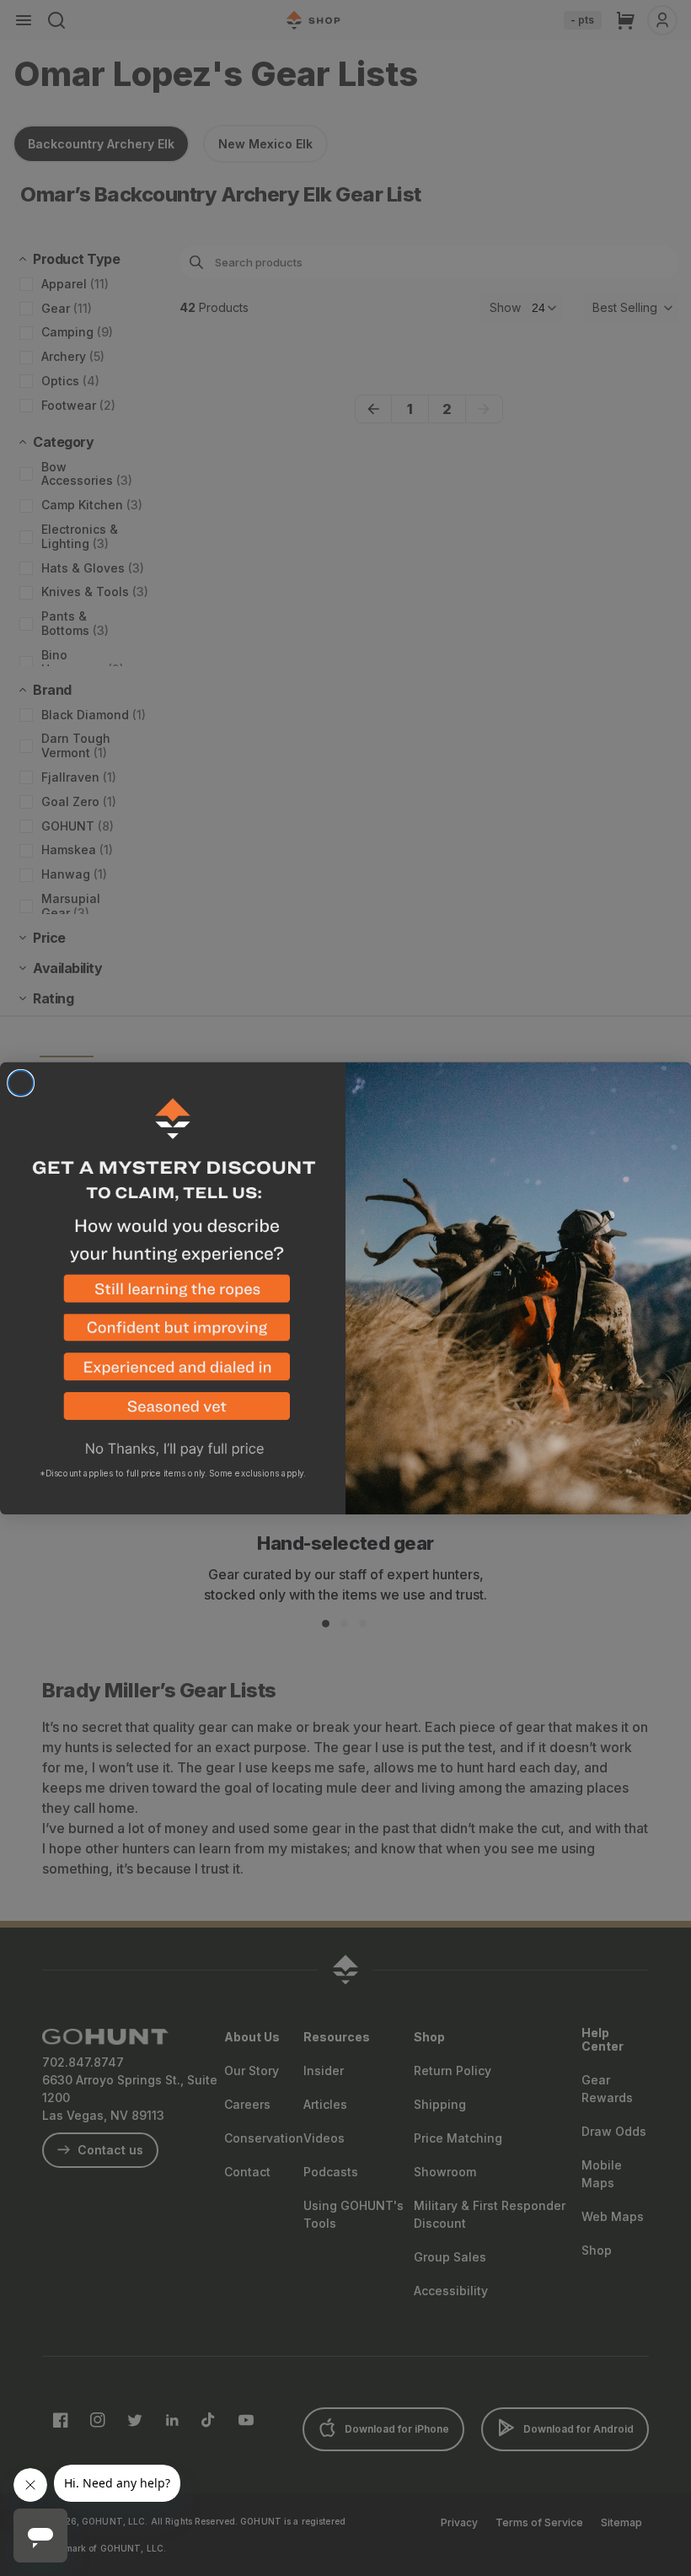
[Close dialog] (21, 1083)
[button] (173, 1294)
